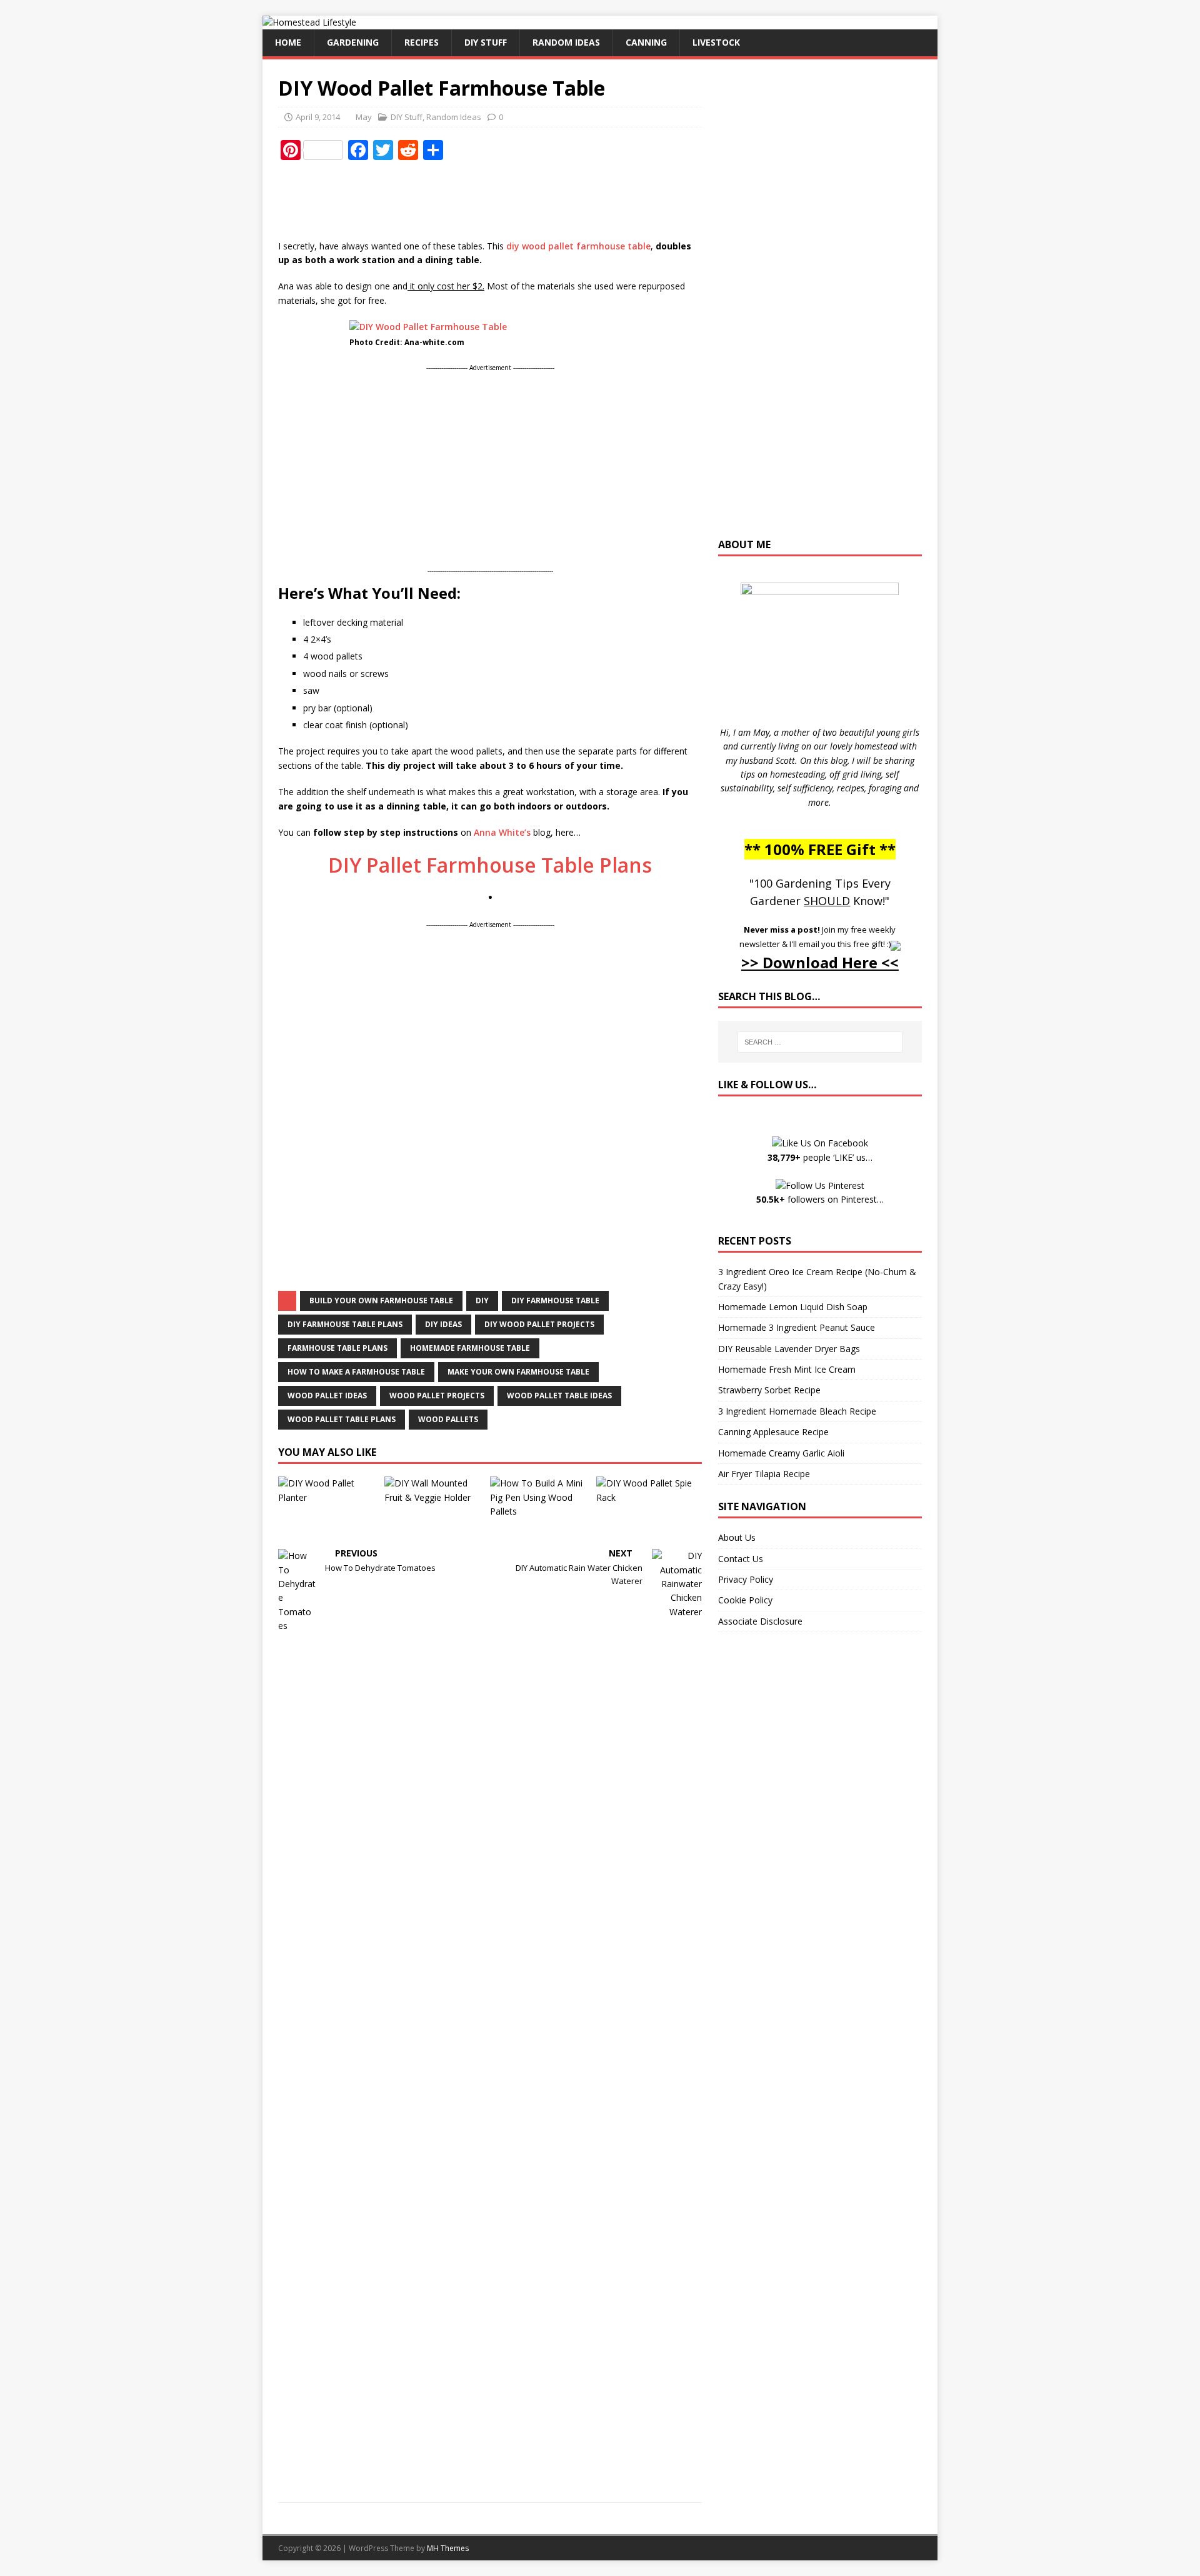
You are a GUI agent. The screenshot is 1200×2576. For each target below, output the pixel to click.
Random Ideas (566, 42)
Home (288, 42)
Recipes (422, 42)
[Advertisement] (506, 201)
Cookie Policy (745, 1600)
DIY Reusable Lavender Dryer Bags (789, 1349)
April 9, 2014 (318, 117)
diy (482, 1301)
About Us (737, 1537)
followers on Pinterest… (820, 1199)
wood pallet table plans (342, 1419)
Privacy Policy (746, 1579)
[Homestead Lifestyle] (309, 22)
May (364, 117)
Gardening (353, 42)
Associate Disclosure (760, 1621)
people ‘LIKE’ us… (820, 1157)
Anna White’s (502, 832)
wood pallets (448, 1419)
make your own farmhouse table (518, 1372)
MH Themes (448, 2548)
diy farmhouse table (555, 1301)
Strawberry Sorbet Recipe (769, 1390)
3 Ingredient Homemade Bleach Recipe (797, 1411)
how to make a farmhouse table (356, 1372)
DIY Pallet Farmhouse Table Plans (490, 865)
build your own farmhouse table (381, 1301)
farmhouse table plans (337, 1348)
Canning (646, 42)
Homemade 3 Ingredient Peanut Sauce (797, 1327)
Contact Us (741, 1559)
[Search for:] (820, 1042)
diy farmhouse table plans (345, 1324)
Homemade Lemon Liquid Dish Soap (793, 1307)
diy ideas (443, 1324)
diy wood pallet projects (539, 1324)
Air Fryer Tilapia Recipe (764, 1474)
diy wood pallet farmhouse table (578, 246)
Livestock (716, 42)
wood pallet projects (437, 1396)
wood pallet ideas (327, 1396)
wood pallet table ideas (559, 1396)
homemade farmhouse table (470, 1348)
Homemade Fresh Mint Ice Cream (787, 1369)
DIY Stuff (486, 42)
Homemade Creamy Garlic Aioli (781, 1453)
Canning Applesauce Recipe (773, 1432)
